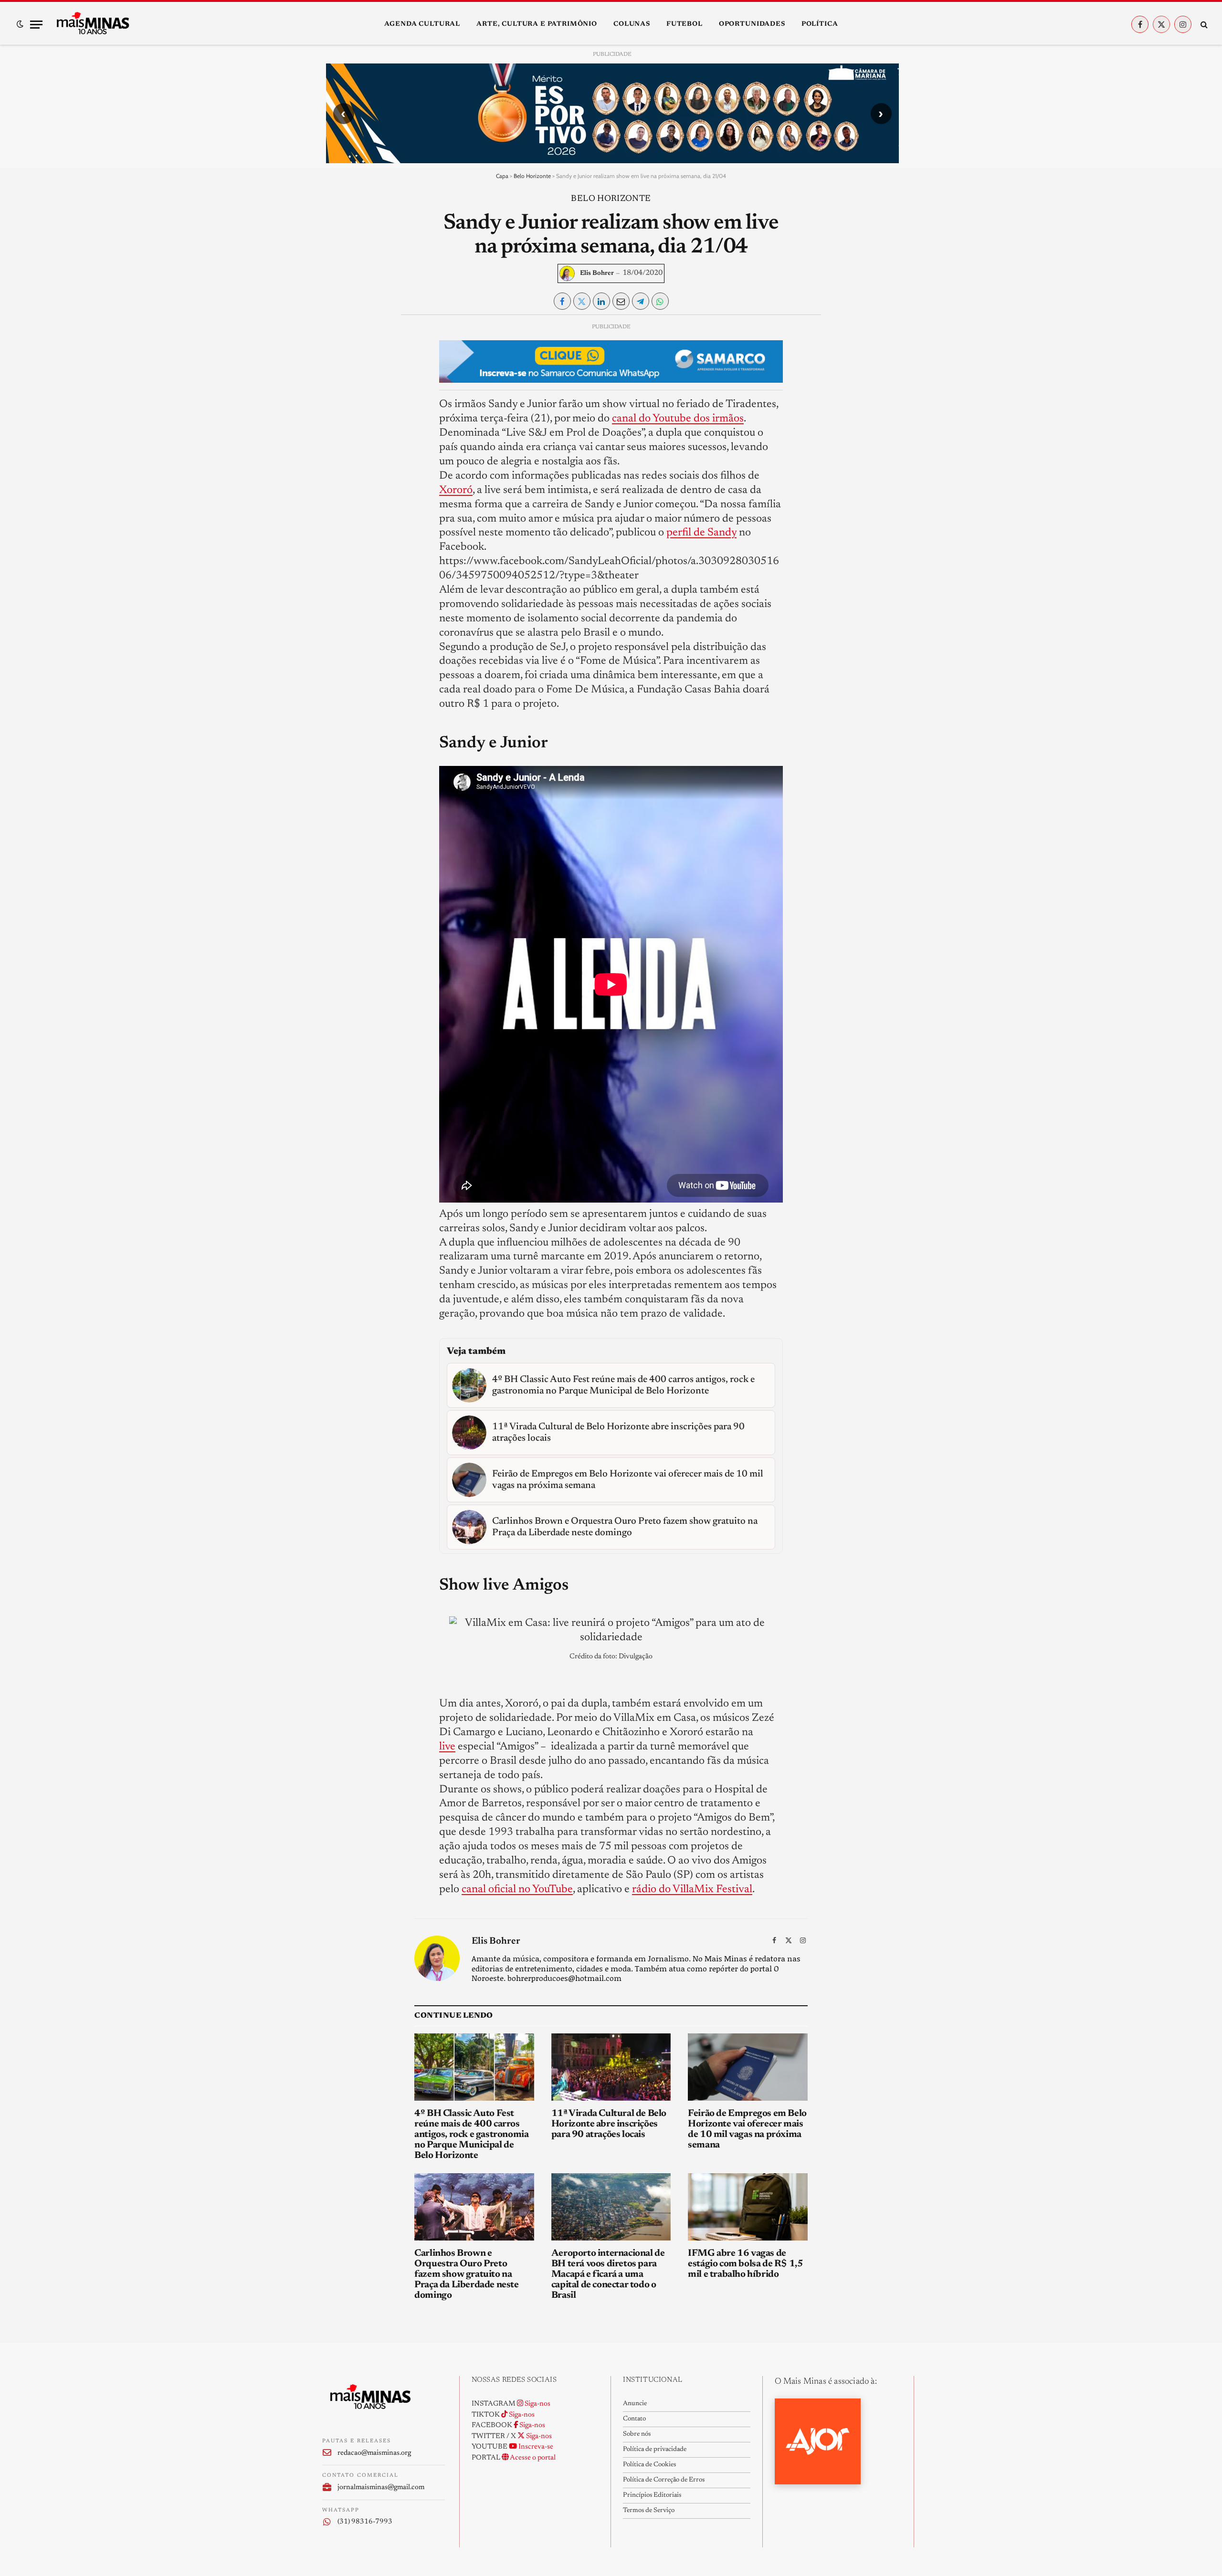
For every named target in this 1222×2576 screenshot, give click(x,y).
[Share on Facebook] (562, 301)
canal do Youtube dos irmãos (678, 419)
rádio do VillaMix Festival (692, 1890)
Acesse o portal (532, 2458)
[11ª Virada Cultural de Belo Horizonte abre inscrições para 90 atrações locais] (611, 2067)
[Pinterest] (337, 419)
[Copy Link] (337, 463)
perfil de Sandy (701, 533)
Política (820, 24)
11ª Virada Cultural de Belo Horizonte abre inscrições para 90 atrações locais (609, 2124)
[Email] (337, 441)
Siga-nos (537, 2404)
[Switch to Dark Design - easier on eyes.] (20, 24)
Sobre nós (637, 2434)
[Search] (1203, 25)
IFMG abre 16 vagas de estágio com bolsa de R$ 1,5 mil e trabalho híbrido (745, 2264)
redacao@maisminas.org (374, 2453)
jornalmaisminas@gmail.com (381, 2487)
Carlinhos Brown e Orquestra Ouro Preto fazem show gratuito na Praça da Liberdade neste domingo (466, 2274)
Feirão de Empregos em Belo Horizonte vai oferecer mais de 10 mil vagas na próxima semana (747, 2129)
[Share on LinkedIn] (601, 301)
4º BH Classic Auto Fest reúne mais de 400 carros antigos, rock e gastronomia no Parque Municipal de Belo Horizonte (471, 2135)
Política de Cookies (649, 2465)
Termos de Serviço (649, 2511)
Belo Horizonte (532, 176)
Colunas (632, 24)
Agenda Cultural (422, 24)
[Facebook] (337, 353)
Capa (502, 176)
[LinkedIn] (337, 397)
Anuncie (635, 2404)
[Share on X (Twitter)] (582, 301)
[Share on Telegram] (641, 301)
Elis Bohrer (597, 273)
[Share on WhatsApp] (660, 301)
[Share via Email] (621, 301)
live (447, 1747)
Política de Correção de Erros (664, 2480)
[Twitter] (337, 375)
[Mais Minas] (93, 24)
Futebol (685, 24)
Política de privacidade (655, 2450)
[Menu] (36, 25)
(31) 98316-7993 (365, 2522)
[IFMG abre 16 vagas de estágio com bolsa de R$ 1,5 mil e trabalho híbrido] (748, 2207)
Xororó (456, 490)
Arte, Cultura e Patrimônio (537, 24)
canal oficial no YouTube (517, 1890)
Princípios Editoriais (652, 2495)
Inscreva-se (535, 2447)
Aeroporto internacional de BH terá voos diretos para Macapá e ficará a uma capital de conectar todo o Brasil (608, 2274)
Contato (634, 2419)
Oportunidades (752, 24)
